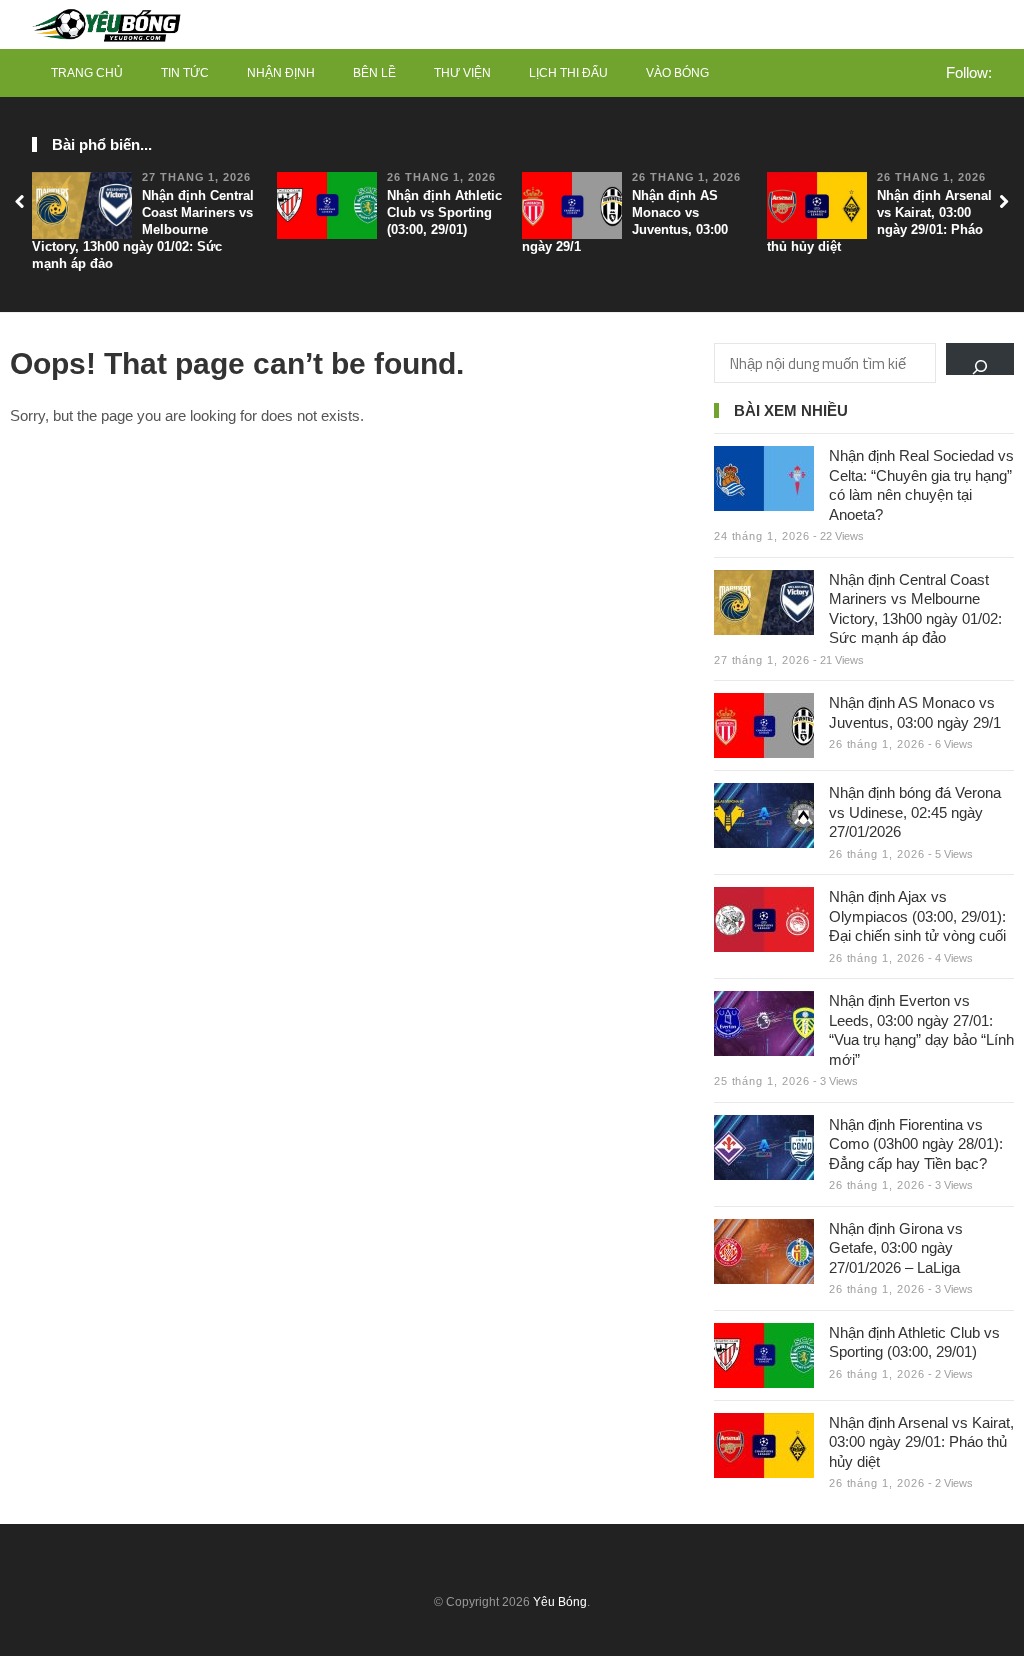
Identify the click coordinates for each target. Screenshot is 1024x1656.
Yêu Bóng (560, 1602)
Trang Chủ (87, 73)
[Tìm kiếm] (980, 359)
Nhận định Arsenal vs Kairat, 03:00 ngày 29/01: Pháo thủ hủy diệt (879, 221)
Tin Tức (185, 73)
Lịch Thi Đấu (568, 73)
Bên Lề (374, 73)
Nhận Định (281, 73)
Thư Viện (462, 73)
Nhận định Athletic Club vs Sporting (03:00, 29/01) (444, 212)
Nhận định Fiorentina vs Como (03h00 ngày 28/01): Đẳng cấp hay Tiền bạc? (916, 1144)
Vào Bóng (677, 73)
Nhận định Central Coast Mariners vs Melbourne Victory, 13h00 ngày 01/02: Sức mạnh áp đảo (143, 229)
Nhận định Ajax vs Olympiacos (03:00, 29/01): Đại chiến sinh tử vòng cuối (917, 916)
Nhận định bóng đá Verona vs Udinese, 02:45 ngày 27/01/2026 (915, 812)
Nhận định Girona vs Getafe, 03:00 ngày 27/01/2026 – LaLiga (896, 1248)
